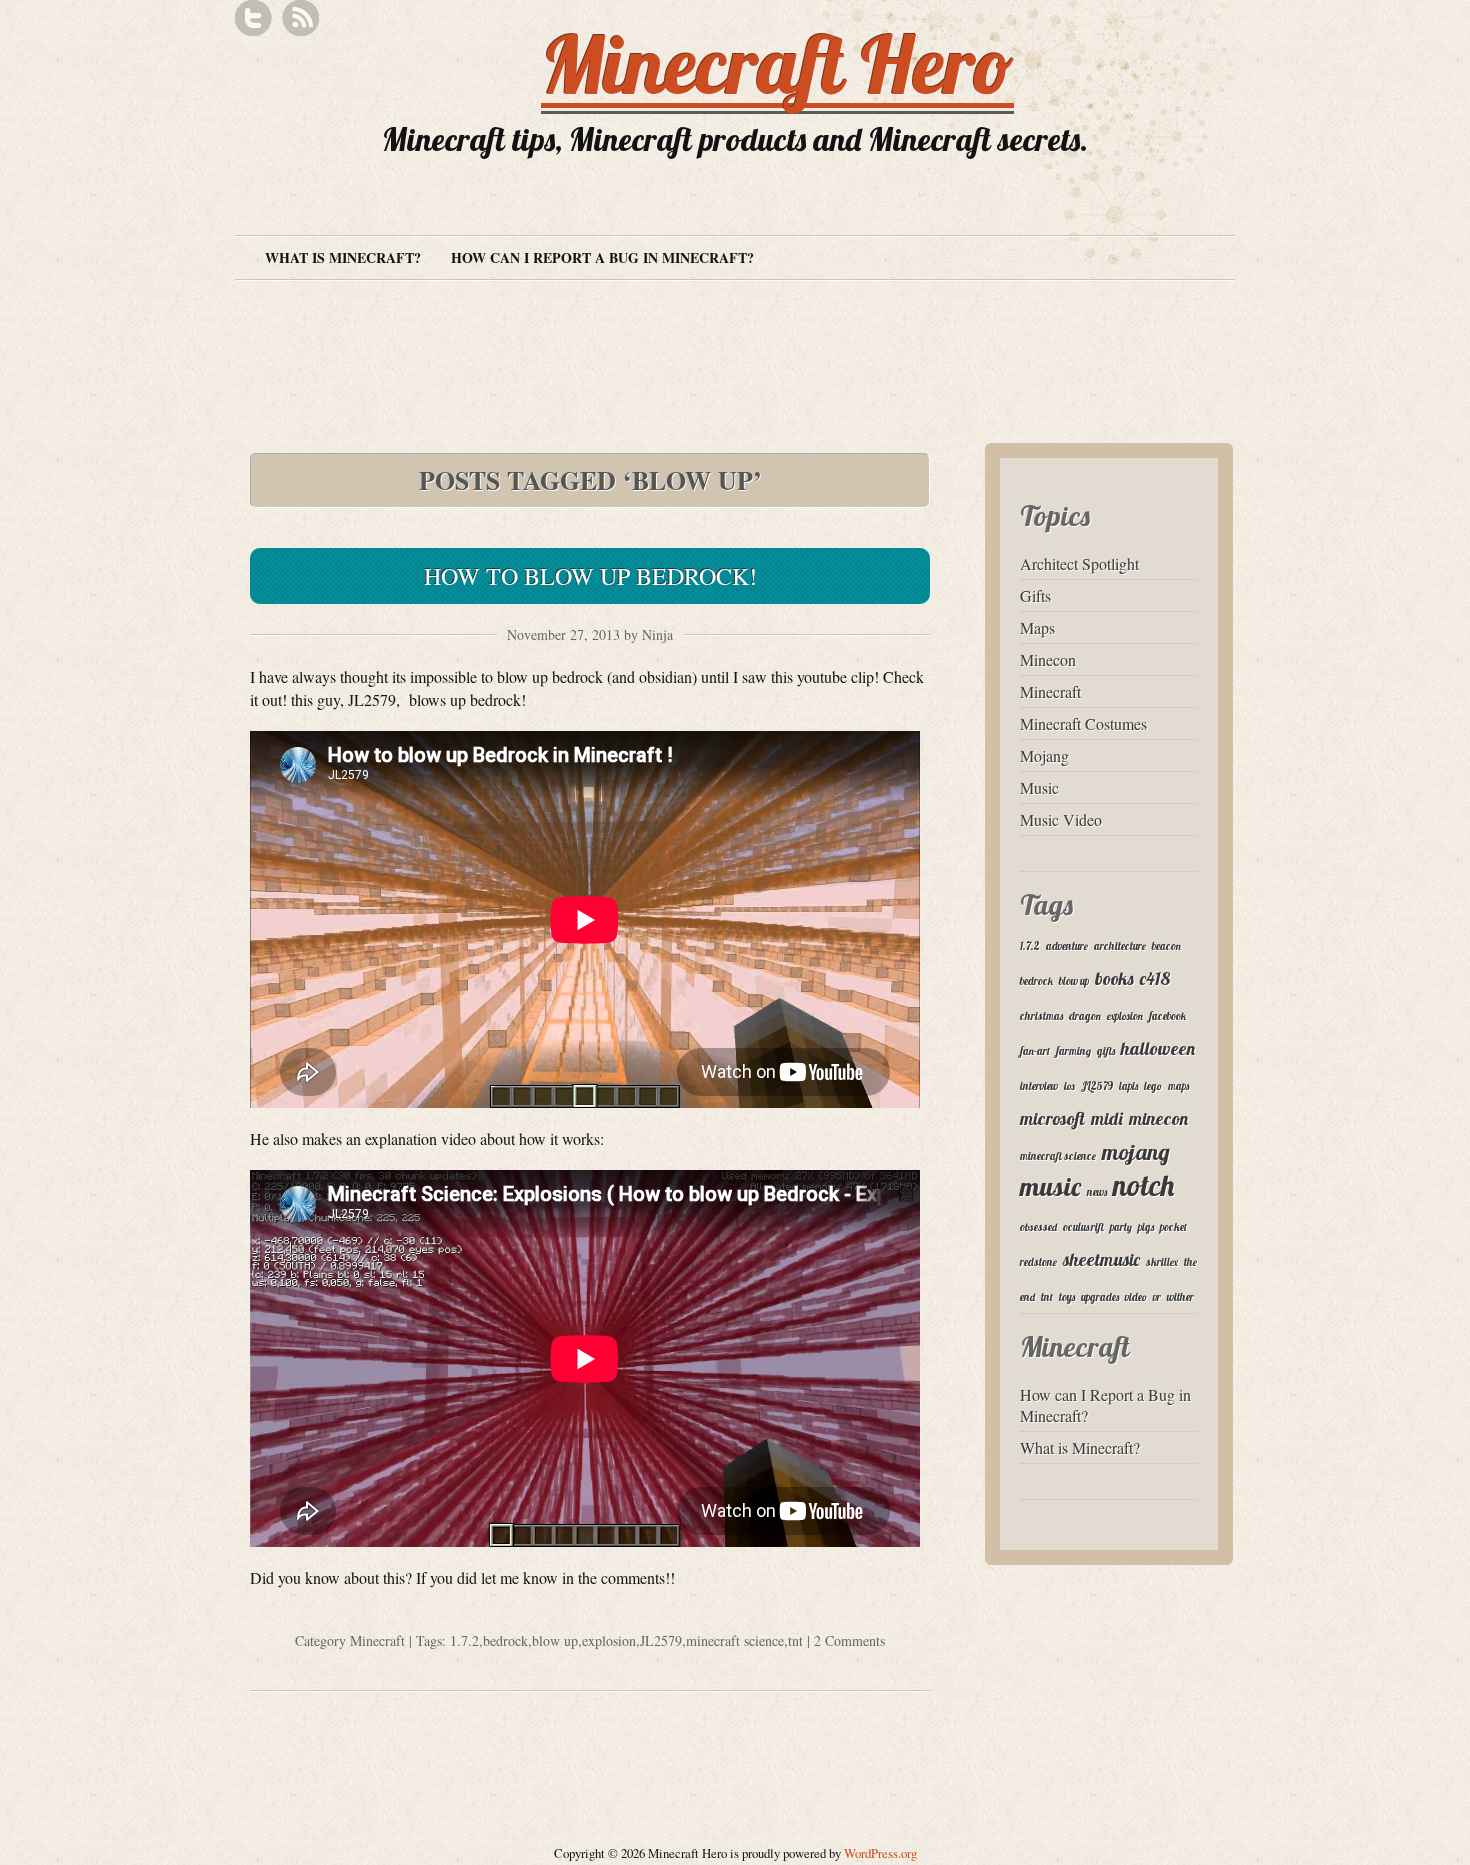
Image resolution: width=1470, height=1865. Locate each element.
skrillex (1162, 1262)
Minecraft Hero (777, 64)
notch (1143, 1185)
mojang (1136, 1152)
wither (1180, 1297)
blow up (555, 1640)
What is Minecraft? (343, 257)
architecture (1120, 946)
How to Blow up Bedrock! (590, 576)
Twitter (253, 18)
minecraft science (735, 1640)
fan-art (1035, 1051)
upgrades (1100, 1297)
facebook (1167, 1016)
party (1121, 1227)
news (1097, 1192)
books (1114, 978)
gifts (1106, 1051)
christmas (1041, 1016)
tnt (795, 1640)
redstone (1038, 1262)
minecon (1158, 1118)
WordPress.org (880, 1853)
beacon (1166, 946)
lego (1153, 1086)
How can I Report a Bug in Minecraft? (602, 257)
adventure (1067, 946)
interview (1039, 1086)
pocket (1173, 1227)
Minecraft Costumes (1083, 723)
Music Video (1061, 819)
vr (1157, 1297)
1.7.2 (464, 1640)
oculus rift (1083, 1227)
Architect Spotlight (1079, 563)
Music (1039, 787)
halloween (1158, 1048)
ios (1069, 1086)
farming (1073, 1051)
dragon (1085, 1016)
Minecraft (377, 1640)
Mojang (1044, 755)
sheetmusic (1101, 1259)
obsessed (1038, 1227)
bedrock (505, 1640)
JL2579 (661, 1640)
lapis (1128, 1086)
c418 (1155, 978)
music (1050, 1186)
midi (1107, 1118)
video (1136, 1297)
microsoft (1052, 1118)
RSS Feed (300, 18)
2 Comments (849, 1640)
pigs (1146, 1227)
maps (1178, 1086)
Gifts (1035, 595)
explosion (609, 1640)
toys (1067, 1297)
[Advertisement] (599, 328)
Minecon (1048, 659)
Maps (1037, 627)
